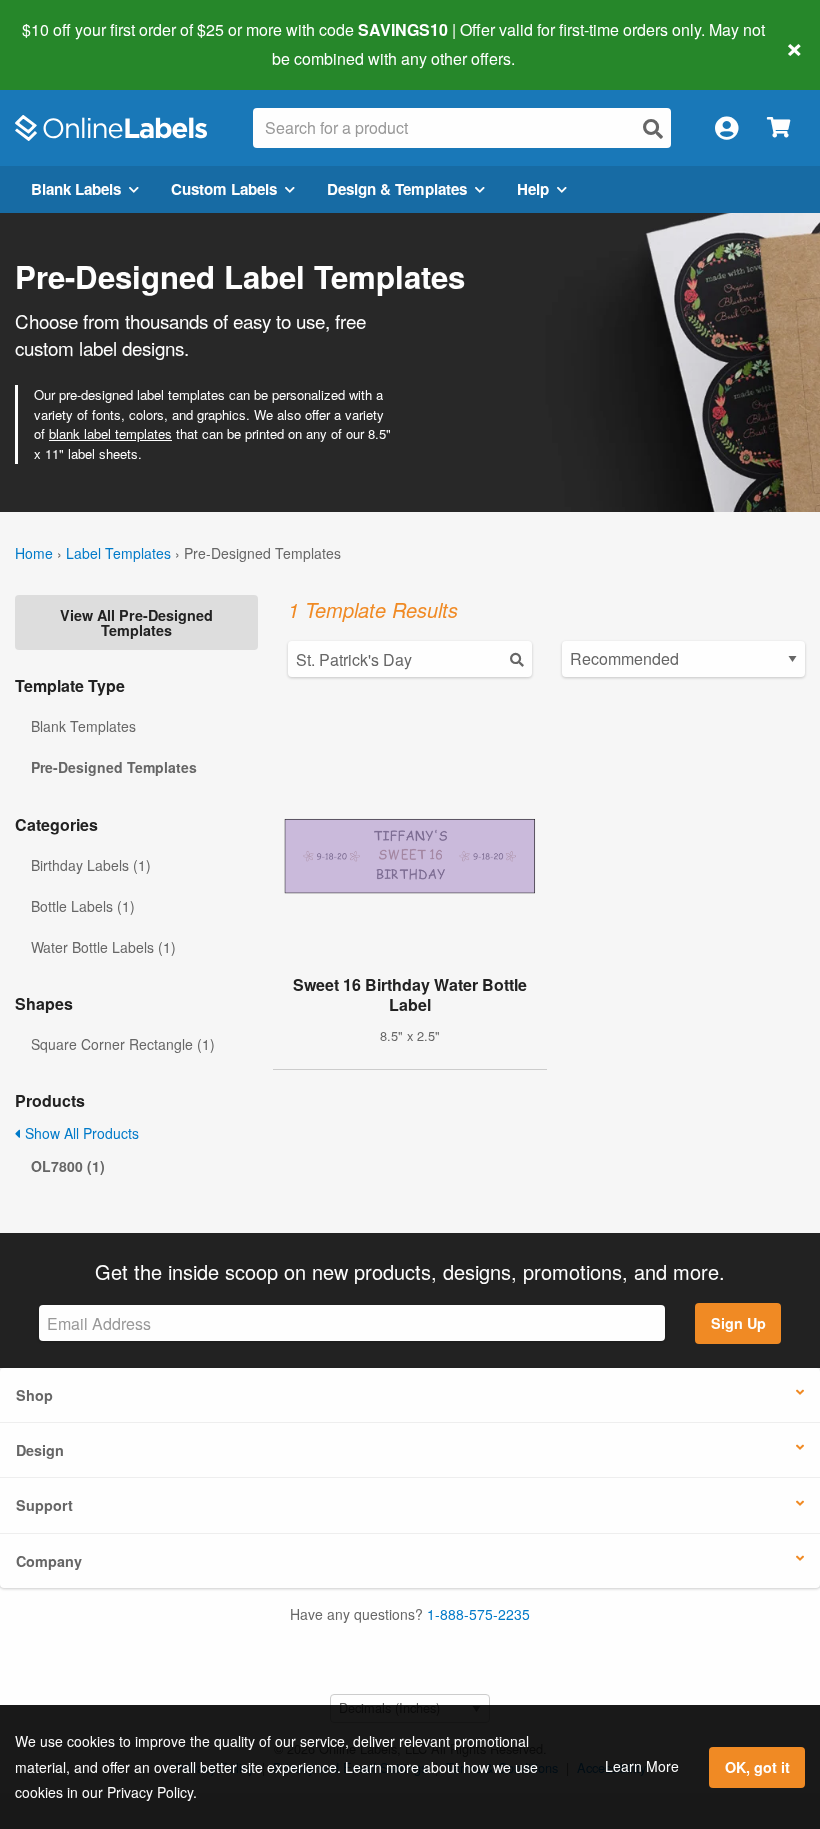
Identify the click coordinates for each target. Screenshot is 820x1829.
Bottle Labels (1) (83, 906)
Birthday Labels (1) (91, 865)
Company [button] (49, 1561)
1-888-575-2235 (478, 1614)
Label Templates (118, 553)
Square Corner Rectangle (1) (123, 1044)
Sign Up (738, 1323)
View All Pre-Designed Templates (136, 622)
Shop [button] (34, 1395)
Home (34, 553)
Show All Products (80, 1133)
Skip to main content (72, 44)
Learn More (642, 1766)
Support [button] (44, 1505)
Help (533, 189)
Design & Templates (397, 189)
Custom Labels (224, 189)
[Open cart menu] (778, 128)
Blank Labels (76, 189)
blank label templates (110, 433)
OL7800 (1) (68, 1166)
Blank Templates (83, 726)
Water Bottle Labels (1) (103, 947)
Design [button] (40, 1450)
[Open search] (653, 128)
